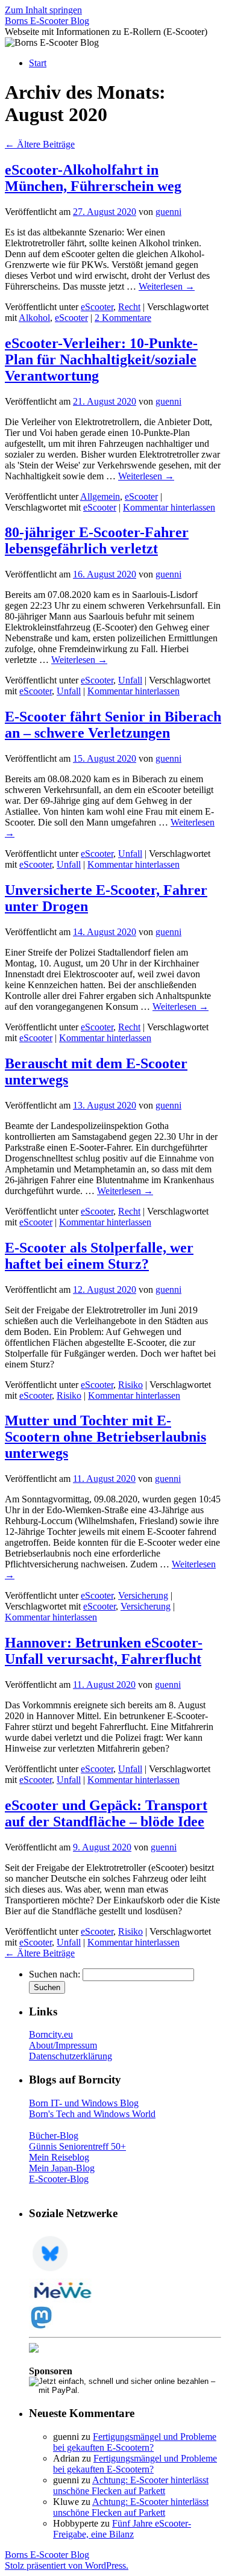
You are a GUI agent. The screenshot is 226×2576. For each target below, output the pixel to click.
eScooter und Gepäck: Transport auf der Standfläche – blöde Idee (106, 1813)
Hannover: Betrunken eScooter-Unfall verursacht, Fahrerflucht (104, 1651)
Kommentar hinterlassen (169, 507)
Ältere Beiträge (40, 144)
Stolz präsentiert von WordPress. (67, 2565)
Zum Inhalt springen (43, 10)
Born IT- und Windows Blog (84, 2103)
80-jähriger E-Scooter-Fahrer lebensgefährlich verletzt (97, 540)
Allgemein (100, 496)
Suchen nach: (55, 1974)
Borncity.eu (51, 2034)
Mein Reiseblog (59, 2157)
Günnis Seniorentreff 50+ (77, 2146)
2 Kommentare (123, 318)
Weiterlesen (167, 286)
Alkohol (34, 318)
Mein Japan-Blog (62, 2168)
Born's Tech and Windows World (92, 2114)
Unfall (130, 680)
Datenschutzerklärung (71, 2056)
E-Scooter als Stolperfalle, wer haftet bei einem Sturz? (99, 1256)
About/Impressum (63, 2045)
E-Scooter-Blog (59, 2179)
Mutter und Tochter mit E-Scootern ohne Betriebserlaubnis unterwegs (105, 1437)
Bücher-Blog (54, 2136)
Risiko (130, 1385)
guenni (168, 212)
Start (38, 63)
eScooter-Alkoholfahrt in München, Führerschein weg (93, 178)
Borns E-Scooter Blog (47, 21)
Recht (129, 307)
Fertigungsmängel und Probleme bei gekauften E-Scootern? (135, 2442)
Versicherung (143, 1595)
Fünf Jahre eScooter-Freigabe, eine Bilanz (122, 2529)
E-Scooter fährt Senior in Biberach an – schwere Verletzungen (113, 725)
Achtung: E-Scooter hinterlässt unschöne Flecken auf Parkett (131, 2485)
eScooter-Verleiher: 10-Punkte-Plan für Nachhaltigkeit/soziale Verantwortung (101, 359)
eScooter (97, 307)
